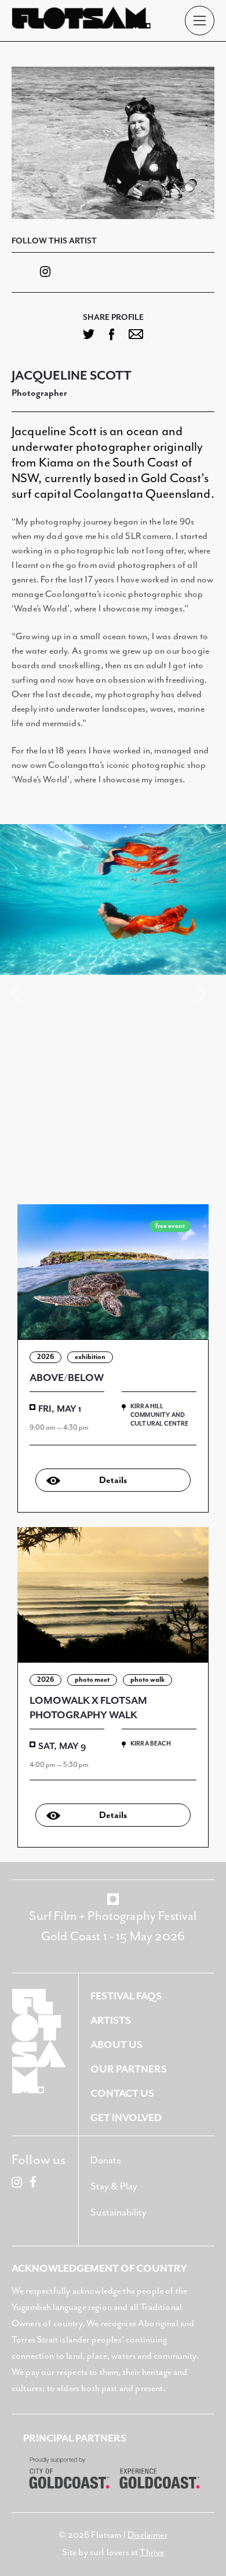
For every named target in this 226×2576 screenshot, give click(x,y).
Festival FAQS (126, 1996)
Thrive (152, 2553)
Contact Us (122, 2094)
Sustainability (119, 2213)
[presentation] (20, 994)
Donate (106, 2161)
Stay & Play (114, 2187)
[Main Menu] (200, 21)
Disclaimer (147, 2535)
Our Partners (129, 2069)
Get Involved (126, 2118)
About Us (116, 2045)
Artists (111, 2021)
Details (113, 1481)
